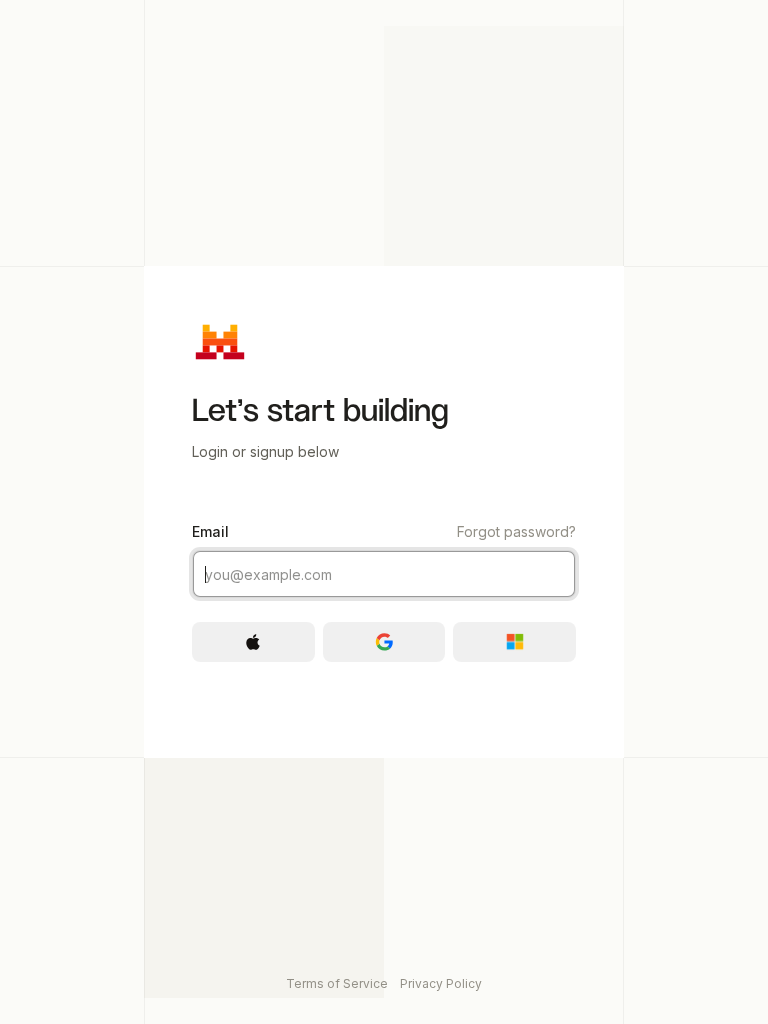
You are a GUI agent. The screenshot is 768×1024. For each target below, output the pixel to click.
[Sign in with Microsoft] (514, 642)
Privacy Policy (441, 983)
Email (384, 531)
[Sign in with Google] (384, 642)
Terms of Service (337, 983)
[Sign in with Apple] (253, 642)
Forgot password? (516, 531)
